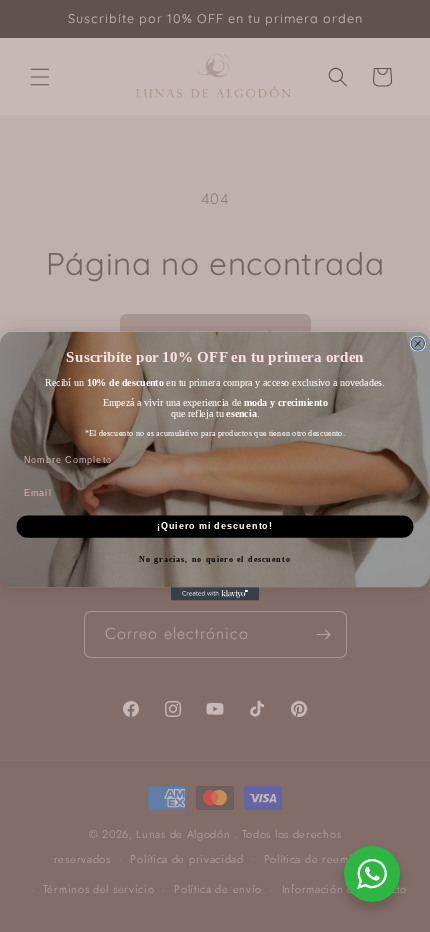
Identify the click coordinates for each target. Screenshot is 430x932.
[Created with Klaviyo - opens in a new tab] (215, 593)
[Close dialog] (417, 343)
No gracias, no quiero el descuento (214, 559)
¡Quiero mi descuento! (215, 526)
